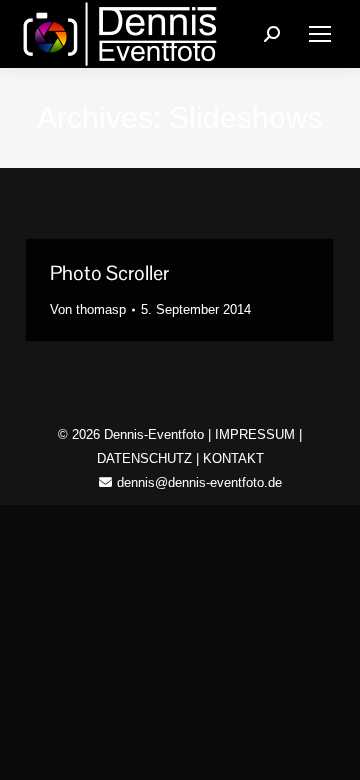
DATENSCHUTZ (144, 458)
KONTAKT (233, 458)
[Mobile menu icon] (320, 34)
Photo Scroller (109, 273)
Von (88, 309)
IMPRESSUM (255, 434)
